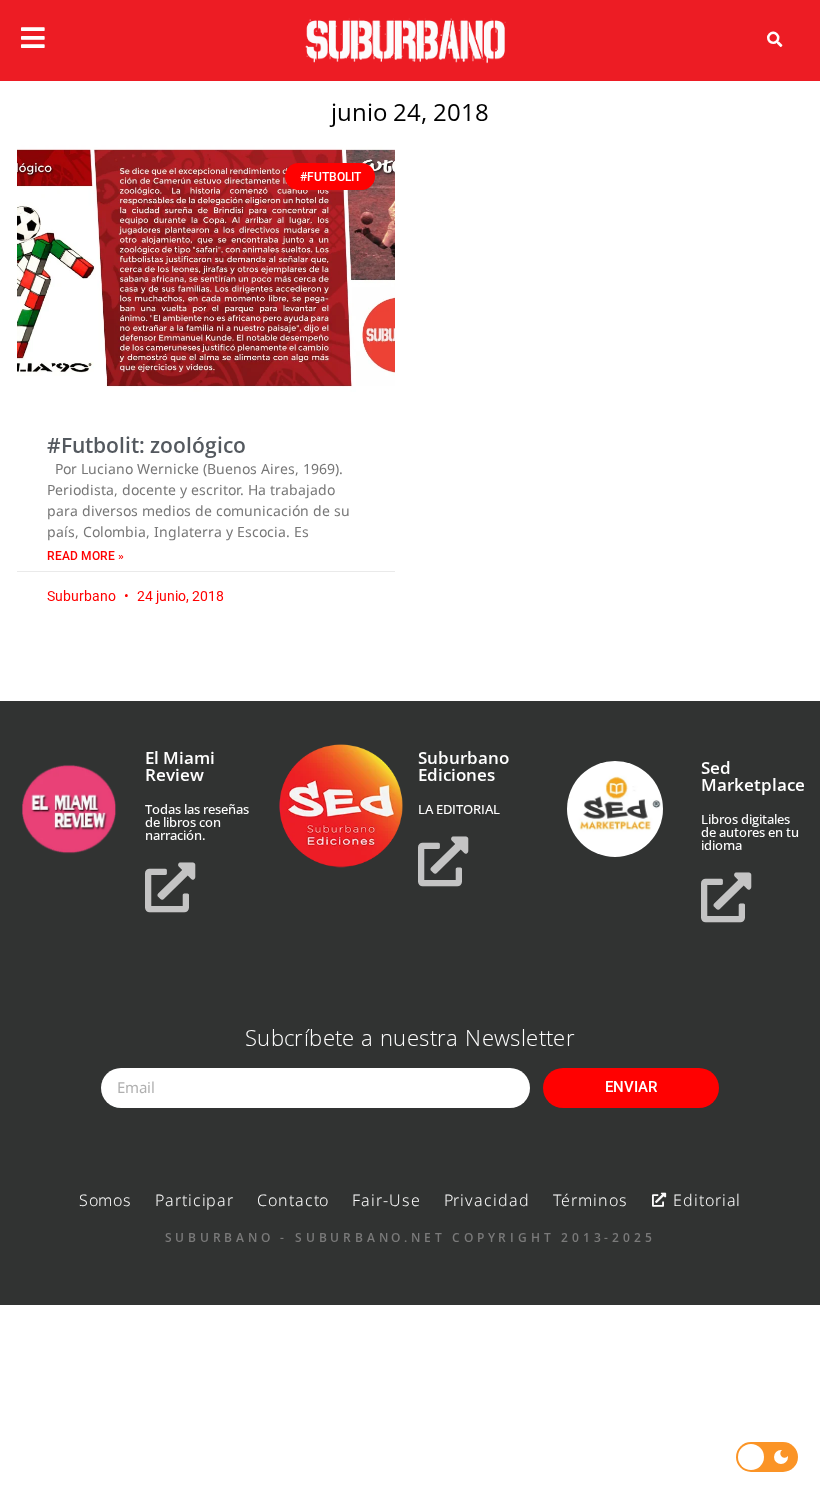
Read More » (85, 556)
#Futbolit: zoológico (146, 445)
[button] (775, 40)
